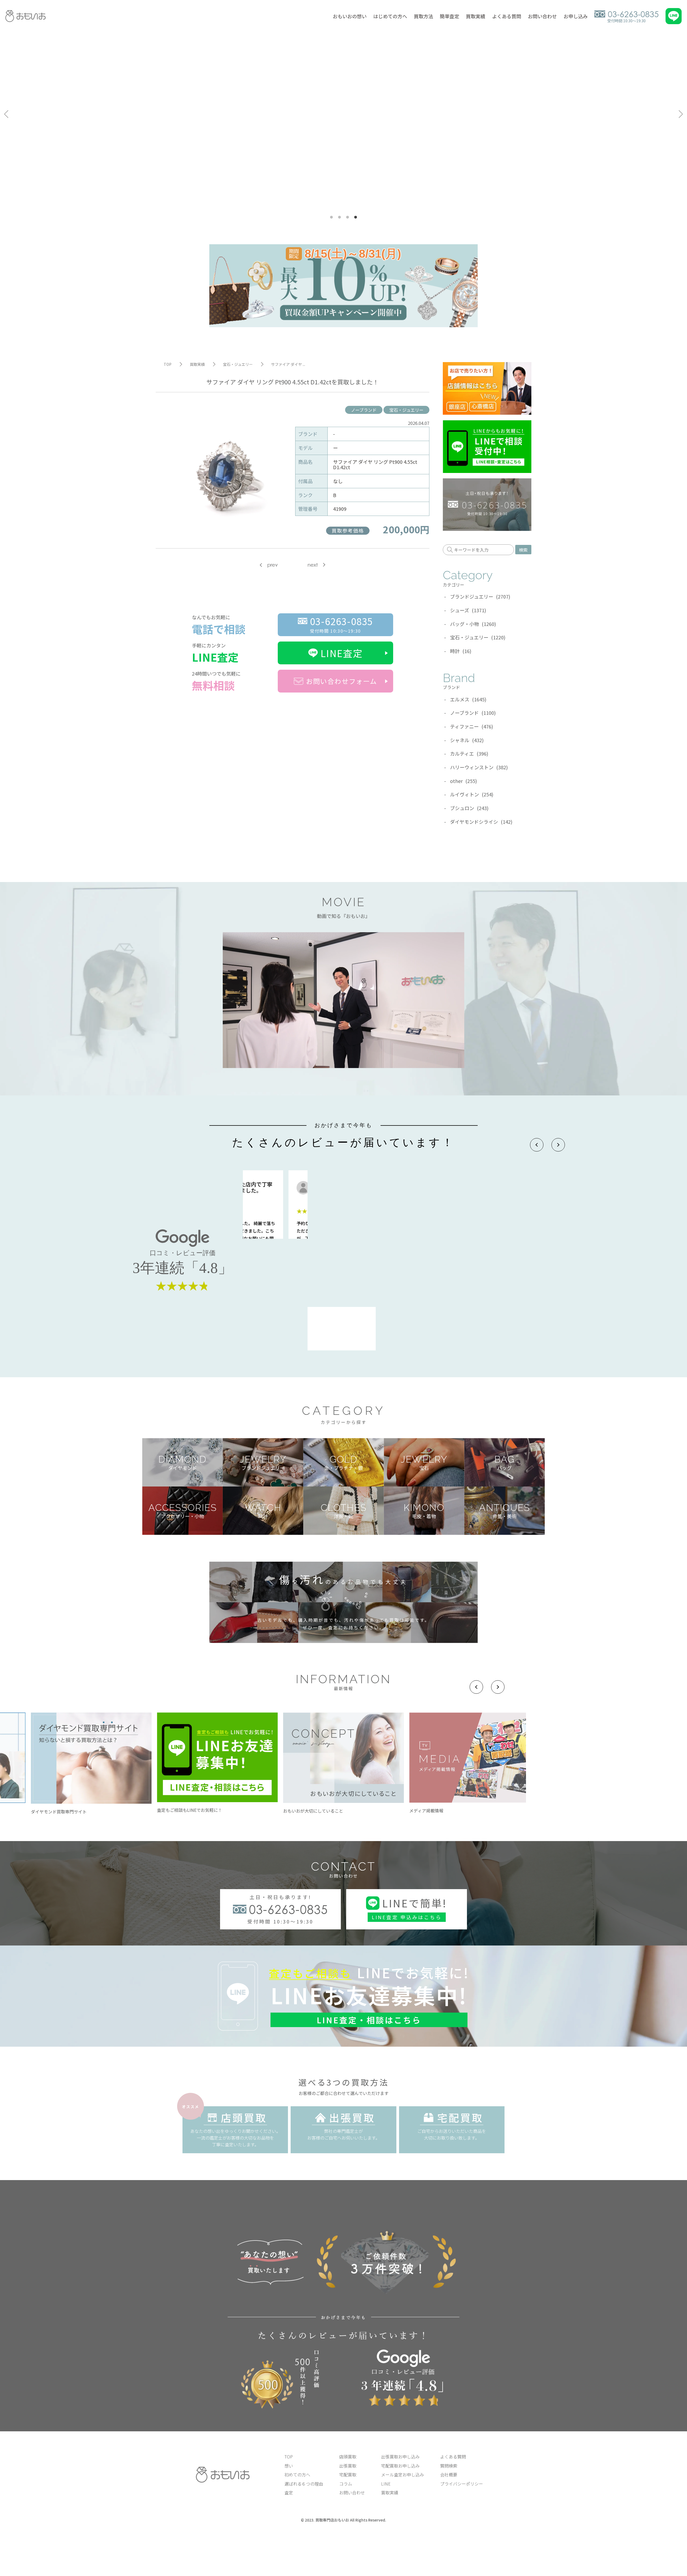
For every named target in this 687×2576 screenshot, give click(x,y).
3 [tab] (348, 217)
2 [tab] (339, 217)
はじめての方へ (390, 16)
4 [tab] (356, 217)
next (313, 565)
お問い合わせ (542, 16)
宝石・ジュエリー (406, 410)
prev (273, 565)
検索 (523, 550)
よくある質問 (507, 16)
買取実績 (476, 16)
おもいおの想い (350, 16)
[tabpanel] (343, 114)
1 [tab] (331, 217)
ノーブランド (364, 410)
